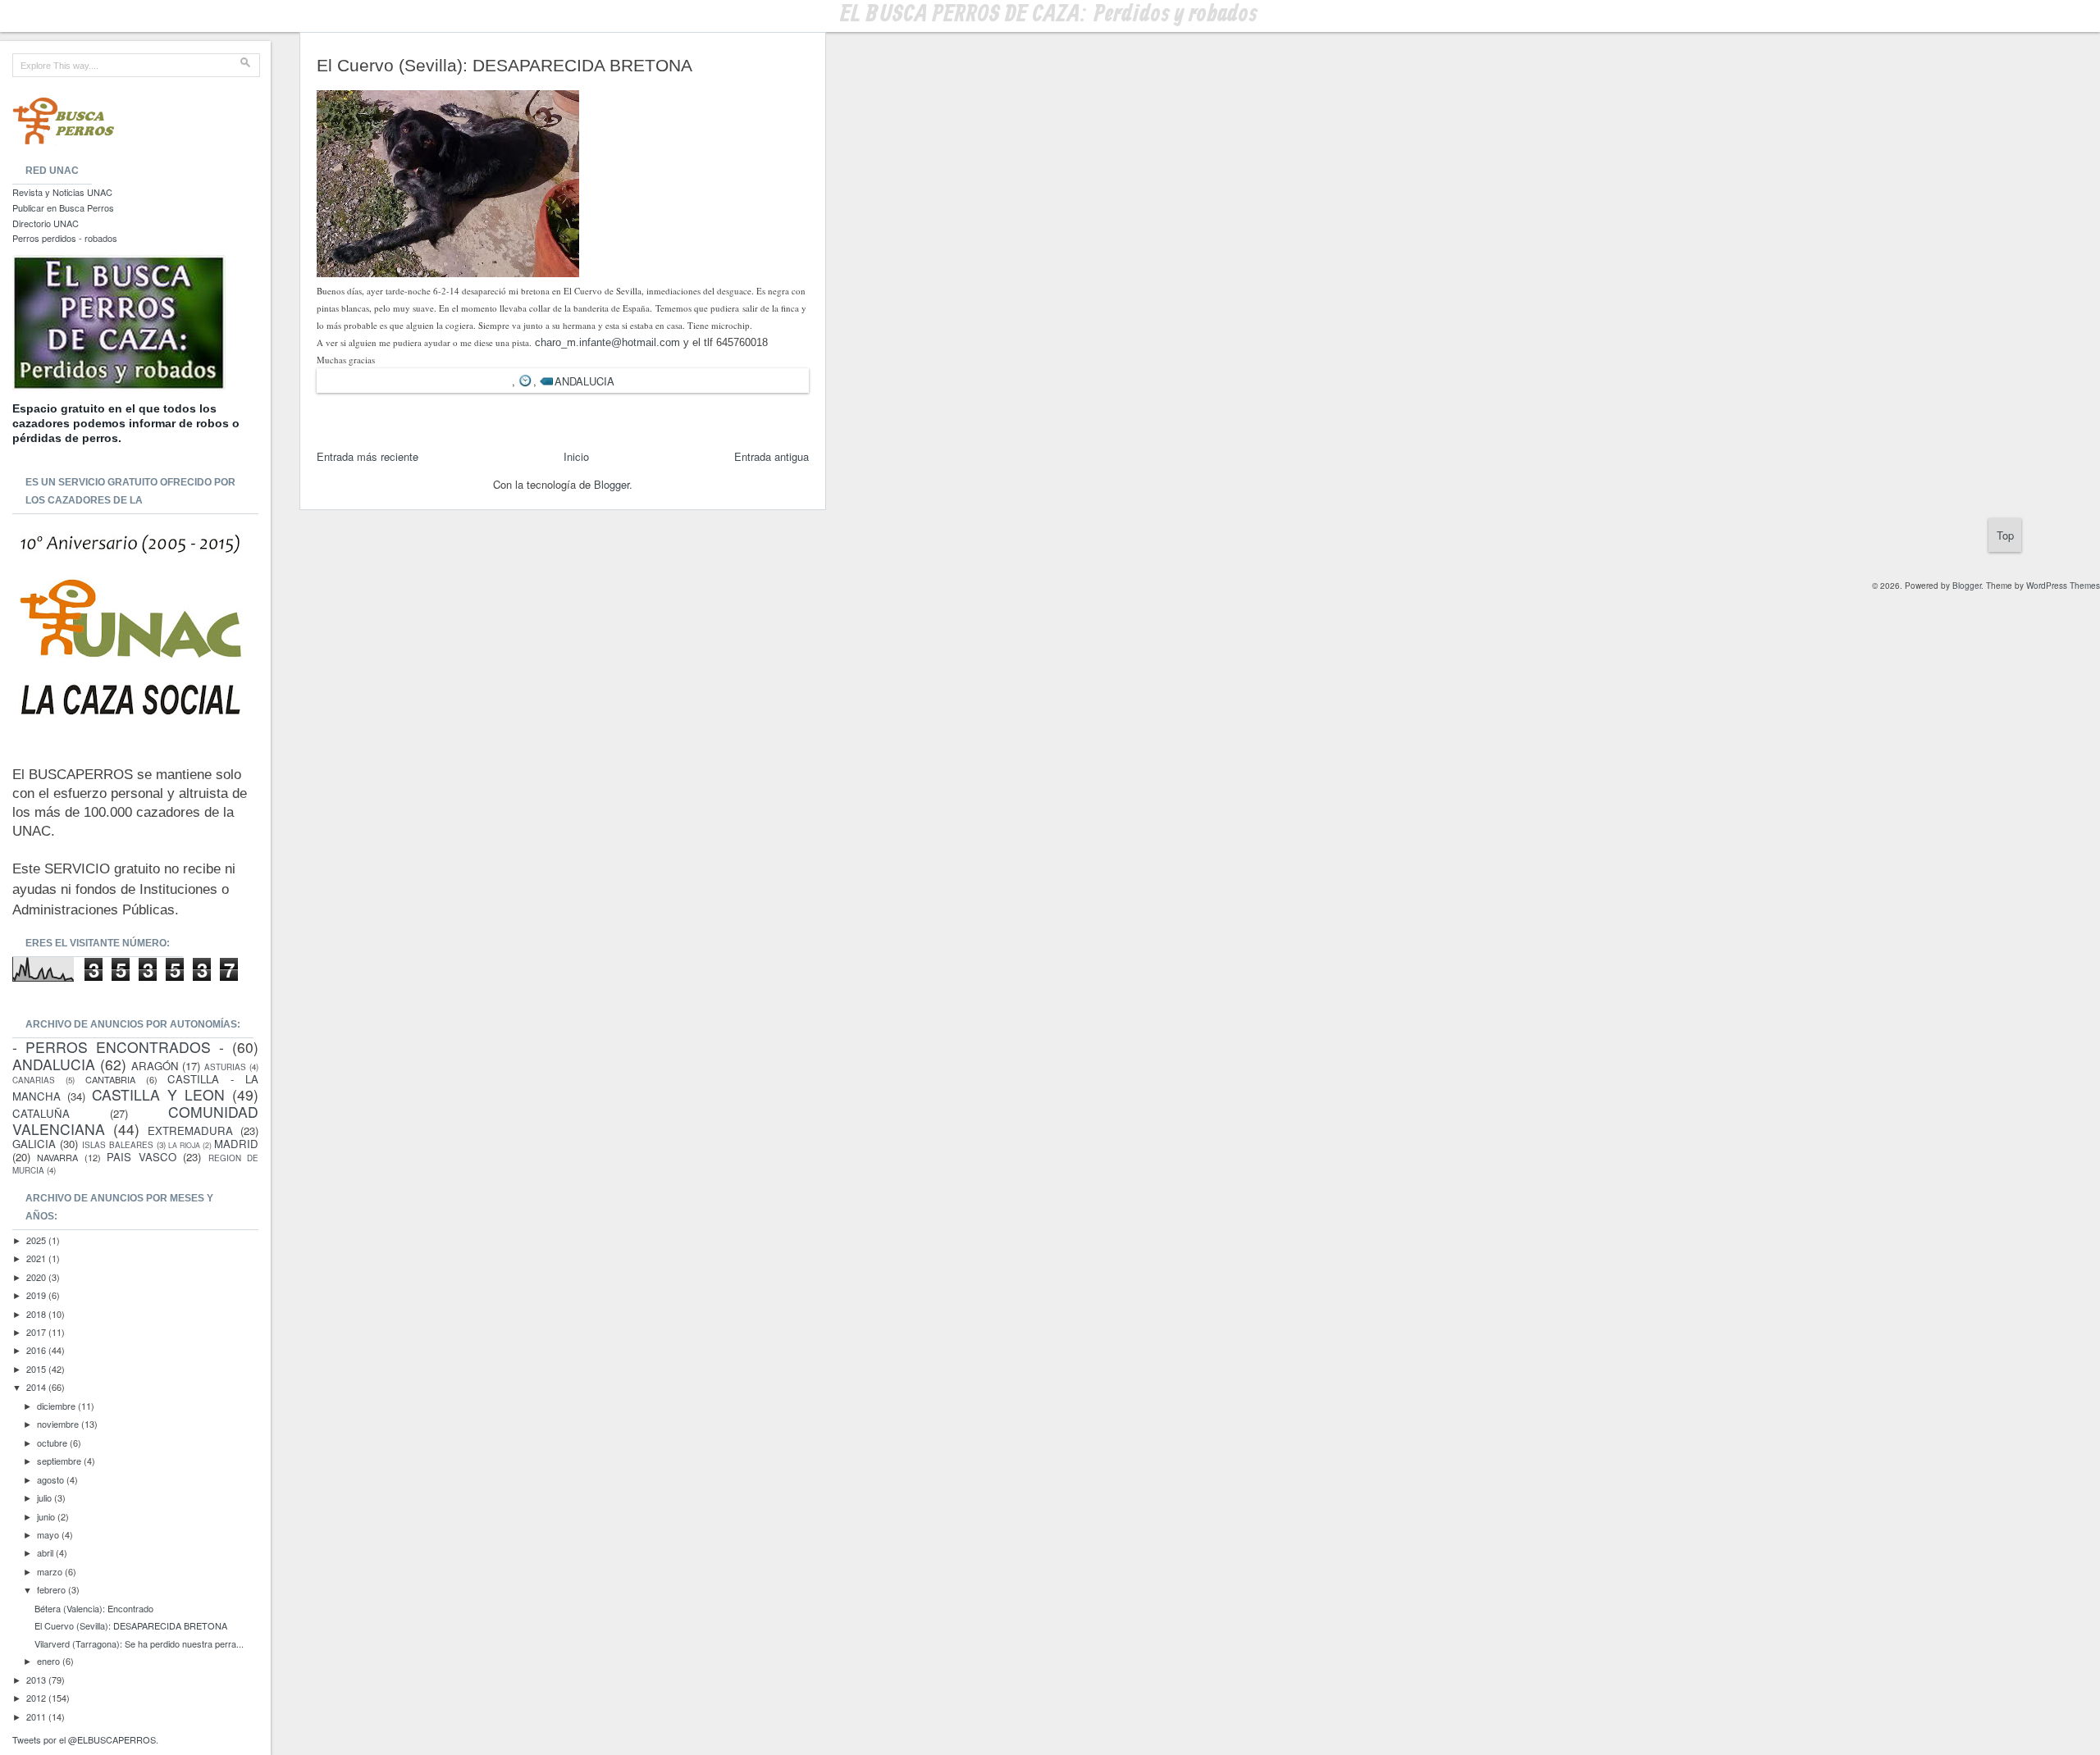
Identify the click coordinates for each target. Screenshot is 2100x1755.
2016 (37, 1350)
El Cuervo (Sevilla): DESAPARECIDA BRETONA (131, 1625)
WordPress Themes (2063, 586)
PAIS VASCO (141, 1157)
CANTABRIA (110, 1079)
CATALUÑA (41, 1113)
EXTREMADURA (190, 1130)
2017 (37, 1332)
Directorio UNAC (46, 223)
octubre (53, 1443)
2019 (37, 1295)
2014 (37, 1387)
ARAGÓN (155, 1066)
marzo (51, 1571)
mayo (49, 1534)
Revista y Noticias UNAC (62, 192)
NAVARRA (57, 1157)
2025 (37, 1240)
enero (50, 1661)
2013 (37, 1680)
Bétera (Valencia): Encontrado (94, 1608)
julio (46, 1497)
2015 (37, 1369)
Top (2005, 535)
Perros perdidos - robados (65, 238)
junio (47, 1516)
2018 (37, 1314)
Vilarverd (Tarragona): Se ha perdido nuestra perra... (139, 1643)
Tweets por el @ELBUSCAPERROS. (85, 1739)
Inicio (576, 456)
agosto (52, 1479)
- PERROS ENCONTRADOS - (118, 1047)
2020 (37, 1277)
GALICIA (34, 1144)
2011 (37, 1716)
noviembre (59, 1424)
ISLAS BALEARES (118, 1145)
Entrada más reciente (367, 456)
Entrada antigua (772, 456)
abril (46, 1552)
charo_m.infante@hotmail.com (607, 342)
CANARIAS (34, 1080)
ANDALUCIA (584, 381)
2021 (37, 1258)
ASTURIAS (225, 1067)
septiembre (60, 1461)
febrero (52, 1589)
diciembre (57, 1406)
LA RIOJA (184, 1145)
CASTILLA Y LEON (158, 1094)
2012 (37, 1698)
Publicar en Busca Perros (63, 207)
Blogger (612, 484)
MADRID (236, 1144)
